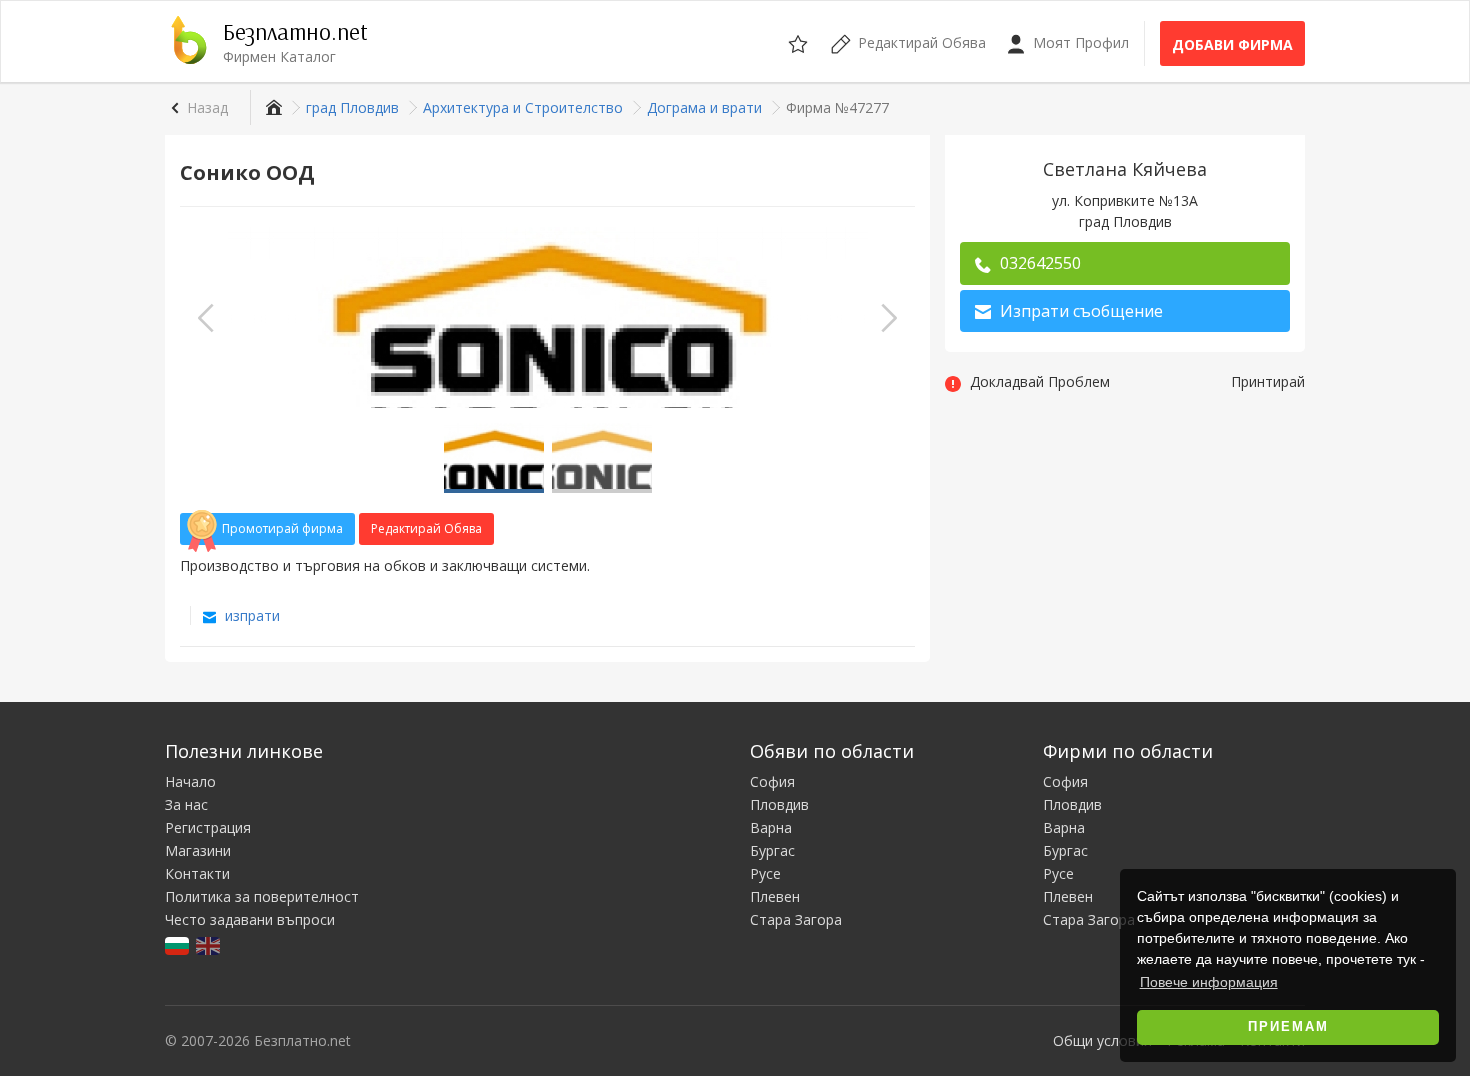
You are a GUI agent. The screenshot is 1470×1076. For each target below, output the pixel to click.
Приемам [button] (1288, 1027)
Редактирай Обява (426, 528)
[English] (209, 944)
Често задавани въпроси (250, 919)
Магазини (198, 850)
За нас (186, 804)
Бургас (772, 850)
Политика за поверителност (262, 896)
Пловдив (779, 804)
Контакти (197, 873)
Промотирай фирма (282, 528)
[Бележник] (799, 41)
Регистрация (208, 827)
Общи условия (1102, 1040)
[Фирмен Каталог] (271, 107)
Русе (765, 873)
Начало (190, 781)
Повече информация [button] (1209, 982)
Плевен (775, 896)
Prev (206, 318)
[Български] (178, 944)
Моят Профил (1079, 42)
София (772, 781)
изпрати (250, 615)
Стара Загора (796, 919)
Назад (207, 107)
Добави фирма (1232, 44)
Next (889, 318)
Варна (771, 827)
